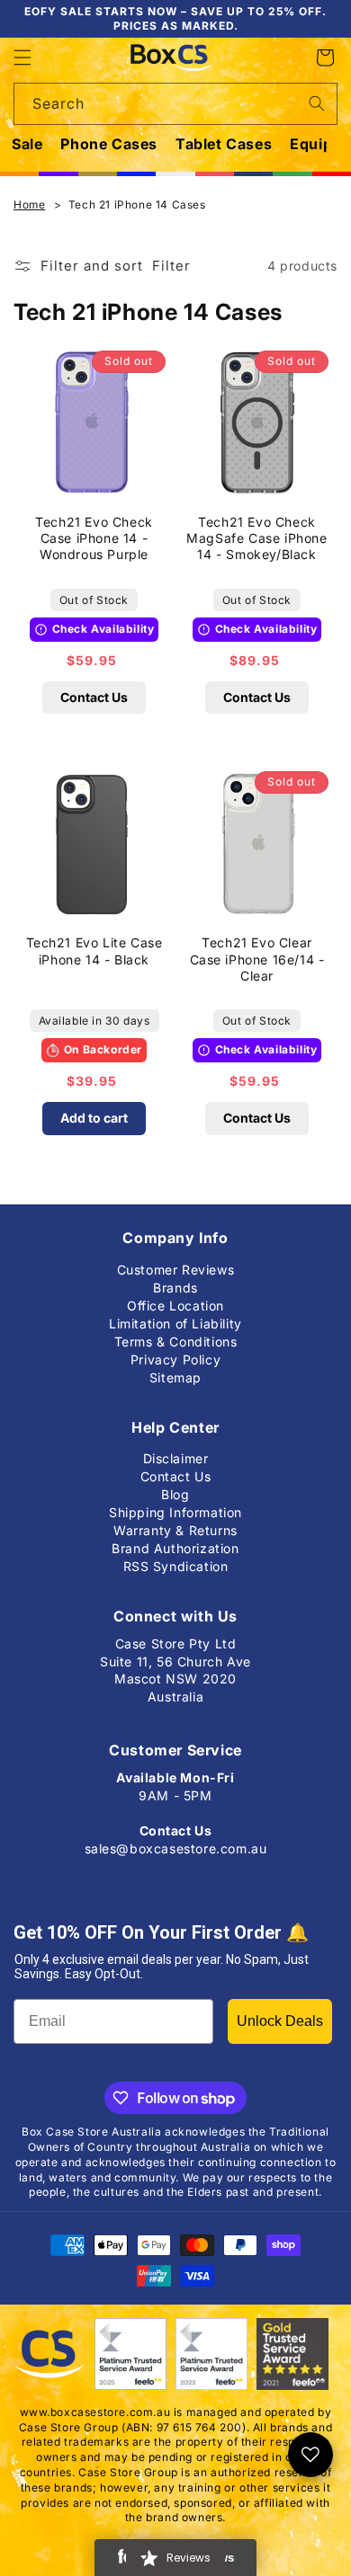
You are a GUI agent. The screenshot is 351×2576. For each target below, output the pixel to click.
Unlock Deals (280, 2021)
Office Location (175, 1302)
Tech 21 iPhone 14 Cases (137, 204)
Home (29, 204)
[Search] (317, 103)
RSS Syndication (176, 1563)
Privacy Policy (175, 1356)
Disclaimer (176, 1455)
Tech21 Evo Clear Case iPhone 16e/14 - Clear (257, 959)
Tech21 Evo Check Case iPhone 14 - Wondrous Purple (94, 538)
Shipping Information (175, 1509)
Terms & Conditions (176, 1338)
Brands (175, 1284)
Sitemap (175, 1374)
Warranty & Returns (175, 1527)
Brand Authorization (175, 1545)
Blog (175, 1491)
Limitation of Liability (175, 1320)
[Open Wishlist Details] (310, 2455)
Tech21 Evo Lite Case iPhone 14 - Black (94, 950)
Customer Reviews (176, 1266)
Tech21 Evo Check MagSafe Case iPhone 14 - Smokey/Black (256, 538)
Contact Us (94, 697)
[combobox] (175, 104)
